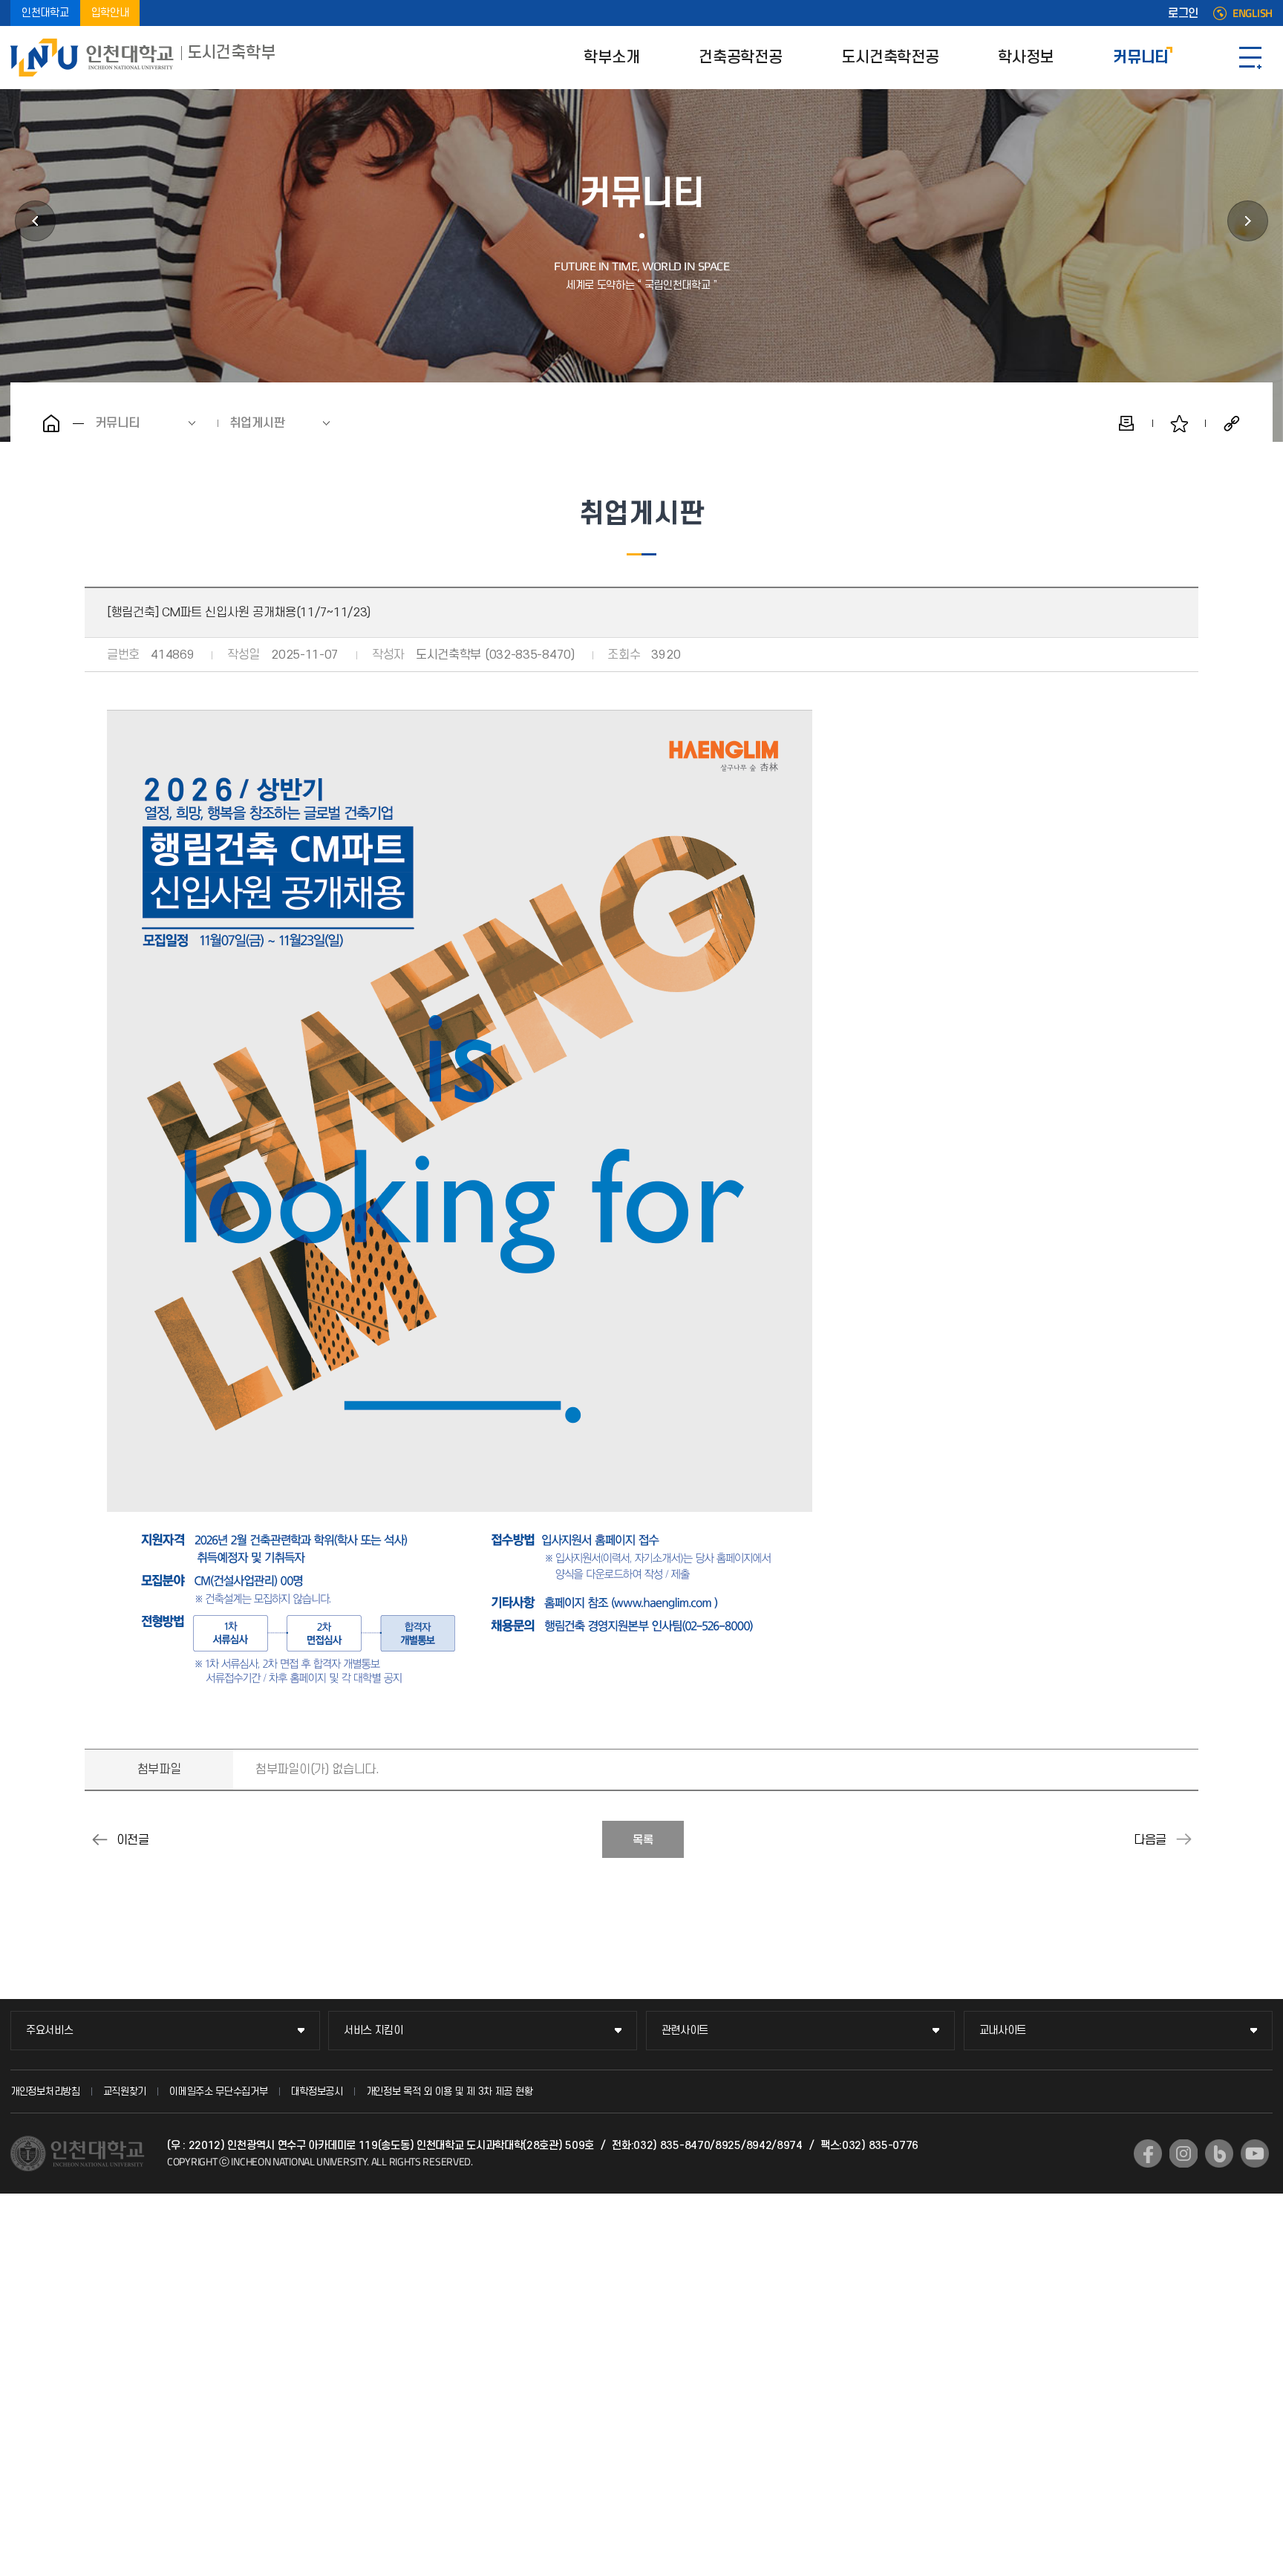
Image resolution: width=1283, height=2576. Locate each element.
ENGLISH (1253, 13)
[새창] (1148, 2153)
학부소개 (611, 58)
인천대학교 (45, 13)
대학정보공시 (317, 2091)
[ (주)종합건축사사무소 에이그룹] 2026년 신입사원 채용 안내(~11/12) (99, 1839)
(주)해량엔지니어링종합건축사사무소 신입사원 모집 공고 (1184, 1839)
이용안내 (1248, 221)
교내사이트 (1003, 2031)
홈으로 (51, 423)
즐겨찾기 (1179, 423)
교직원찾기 (125, 2091)
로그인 (1183, 13)
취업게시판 (257, 423)
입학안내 (110, 13)
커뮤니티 (1141, 58)
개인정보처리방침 (45, 2091)
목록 (643, 1840)
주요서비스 (50, 2031)
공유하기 (1232, 423)
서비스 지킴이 (373, 2031)
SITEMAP (1250, 58)
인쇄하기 (1126, 423)
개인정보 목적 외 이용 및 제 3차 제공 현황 (450, 2091)
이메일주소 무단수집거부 (218, 2091)
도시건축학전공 (890, 58)
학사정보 (1026, 58)
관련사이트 (685, 2031)
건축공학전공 (740, 58)
